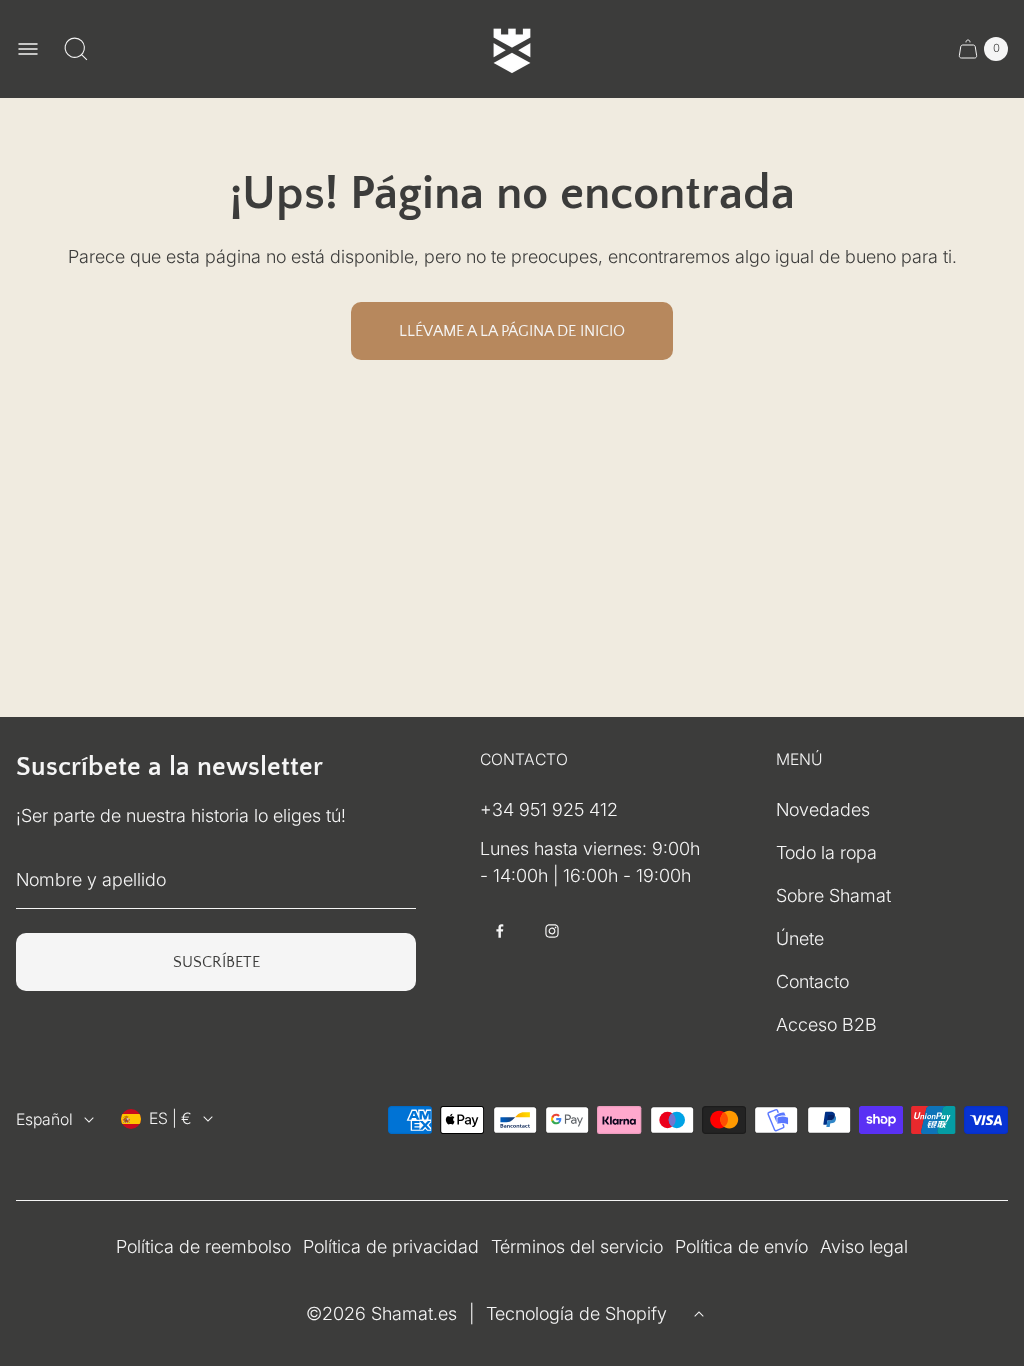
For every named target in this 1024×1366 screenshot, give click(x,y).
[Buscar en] (76, 49)
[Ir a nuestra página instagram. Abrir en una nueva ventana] (552, 931)
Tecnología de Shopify (576, 1313)
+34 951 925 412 (549, 809)
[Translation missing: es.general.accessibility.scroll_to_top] (699, 1314)
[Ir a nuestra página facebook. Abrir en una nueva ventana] (500, 931)
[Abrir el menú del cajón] (28, 49)
